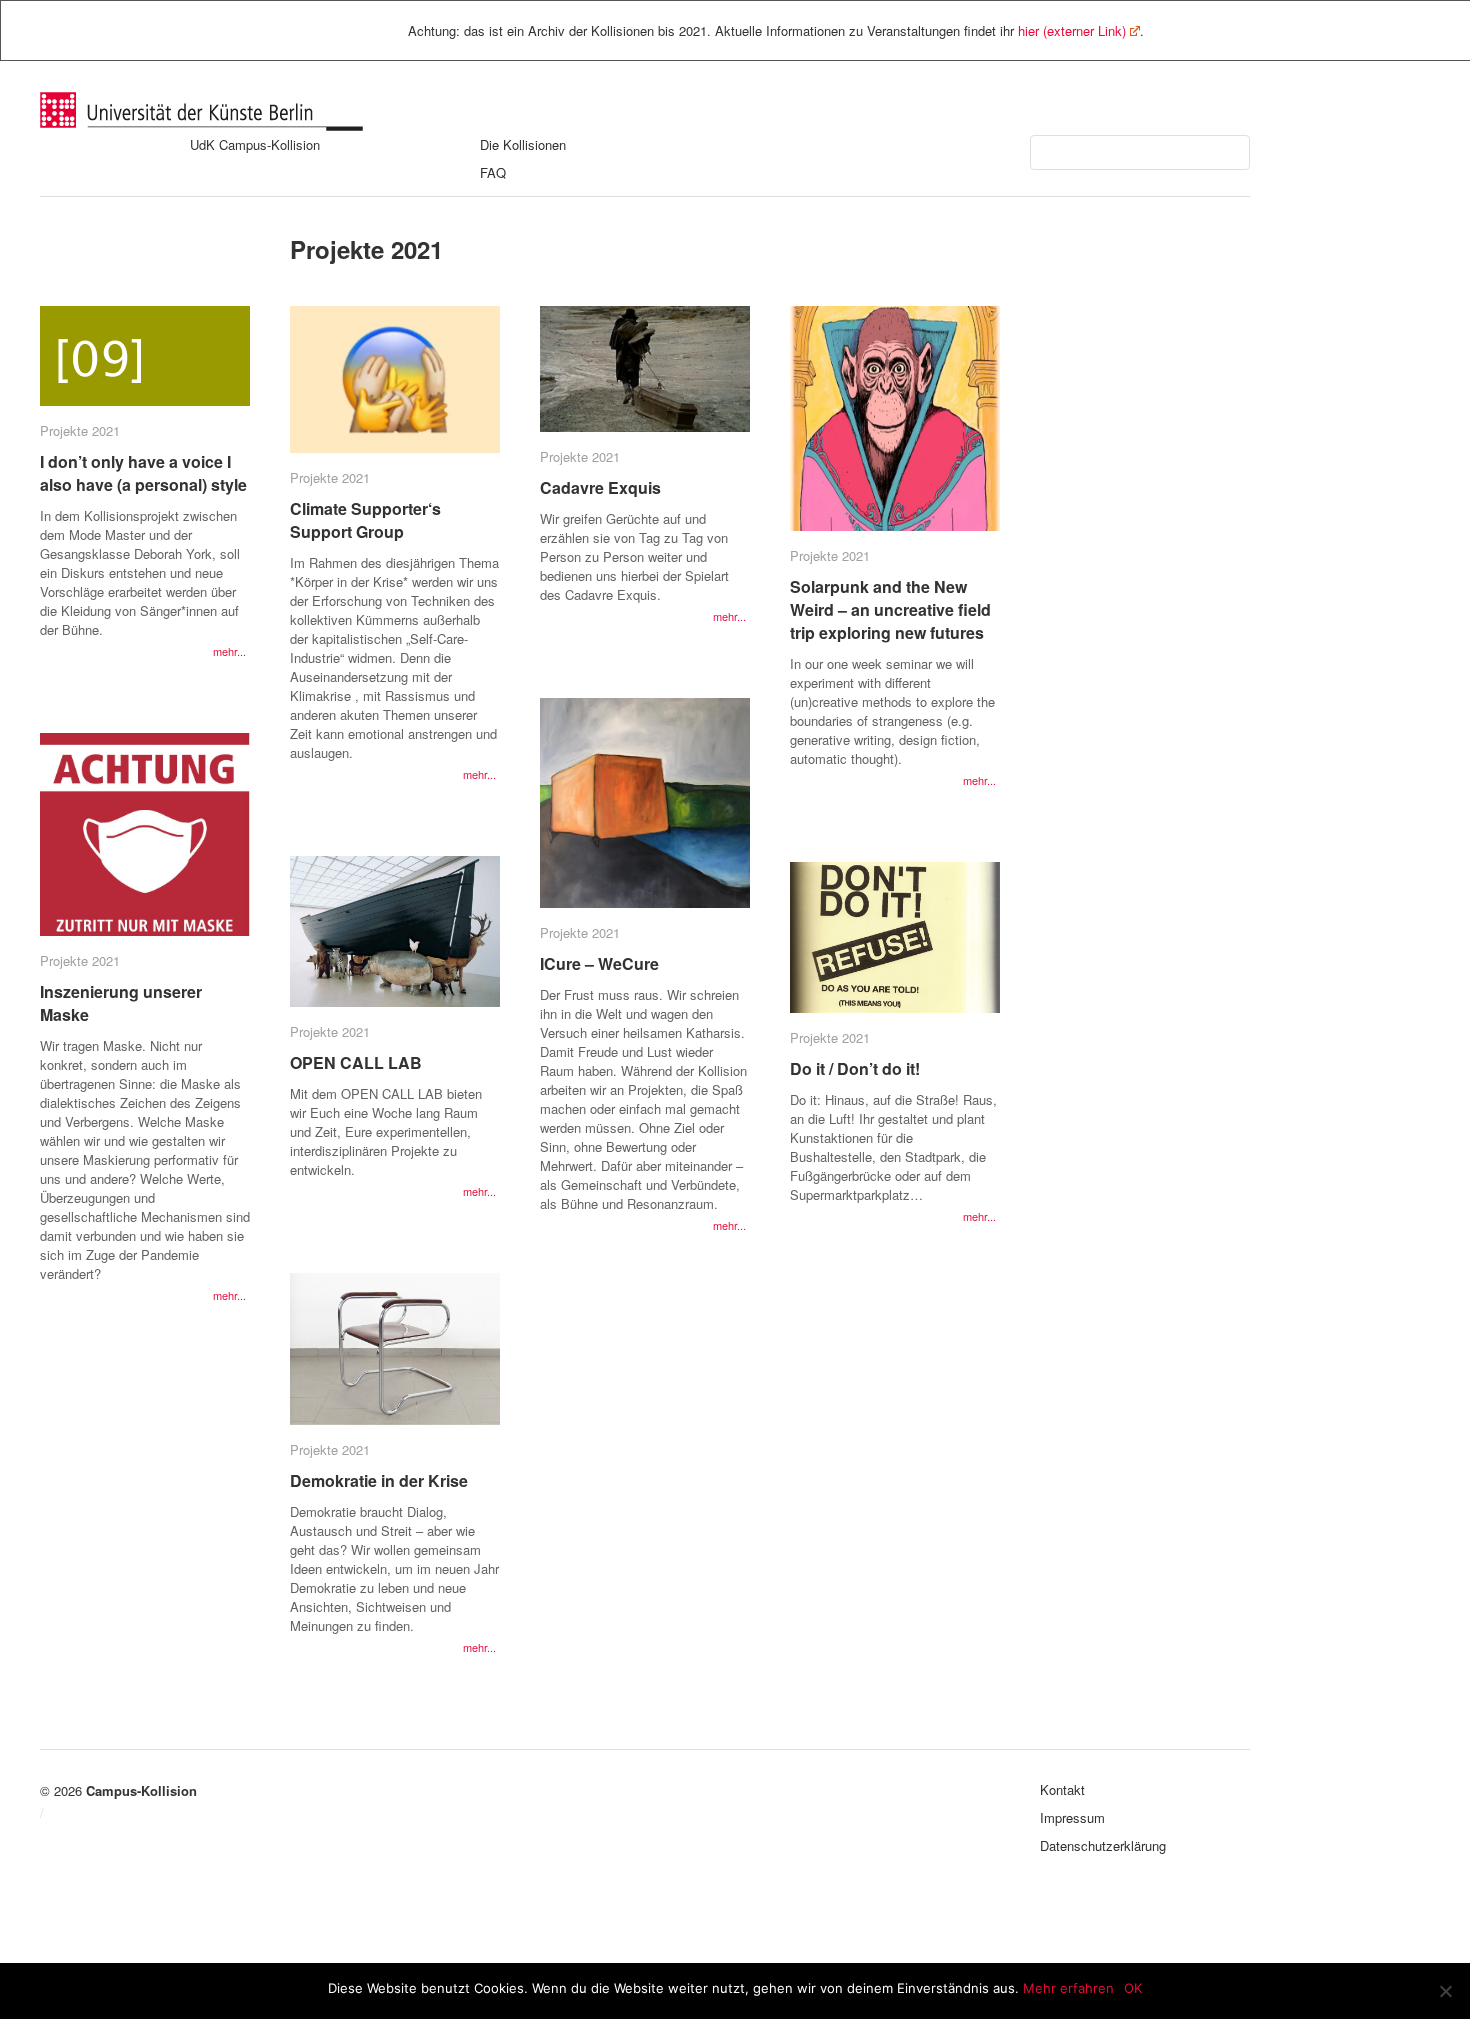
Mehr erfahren (1068, 1988)
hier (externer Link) (1072, 30)
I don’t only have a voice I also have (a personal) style (143, 473)
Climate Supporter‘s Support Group (365, 520)
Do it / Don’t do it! (855, 1068)
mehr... (229, 651)
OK (1133, 1988)
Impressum (1072, 1817)
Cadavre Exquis (600, 487)
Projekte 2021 (80, 430)
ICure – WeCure (599, 963)
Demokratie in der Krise (379, 1480)
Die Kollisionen (523, 144)
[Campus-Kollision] (201, 125)
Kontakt (1062, 1789)
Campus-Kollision (141, 1790)
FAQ (493, 172)
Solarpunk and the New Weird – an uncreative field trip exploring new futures (890, 609)
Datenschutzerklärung (1103, 1845)
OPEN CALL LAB (356, 1062)
